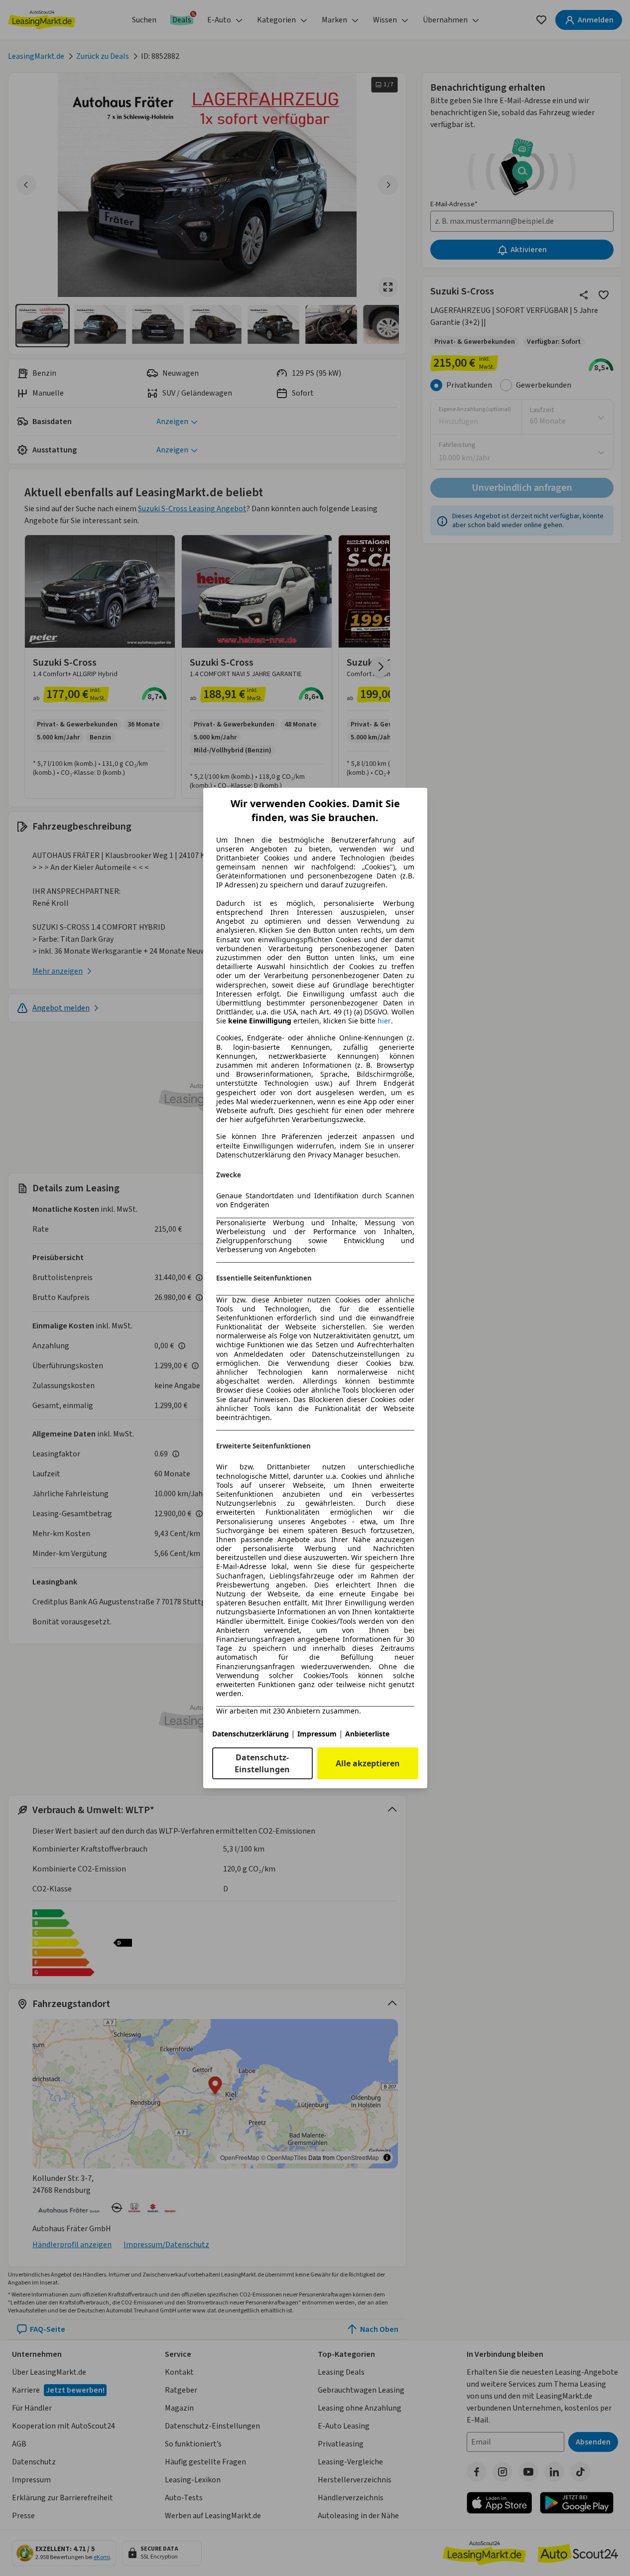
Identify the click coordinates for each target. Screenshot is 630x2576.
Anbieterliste (367, 1734)
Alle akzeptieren (368, 1763)
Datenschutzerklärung (251, 1734)
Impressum (317, 1734)
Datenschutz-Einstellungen (262, 1763)
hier (384, 1021)
